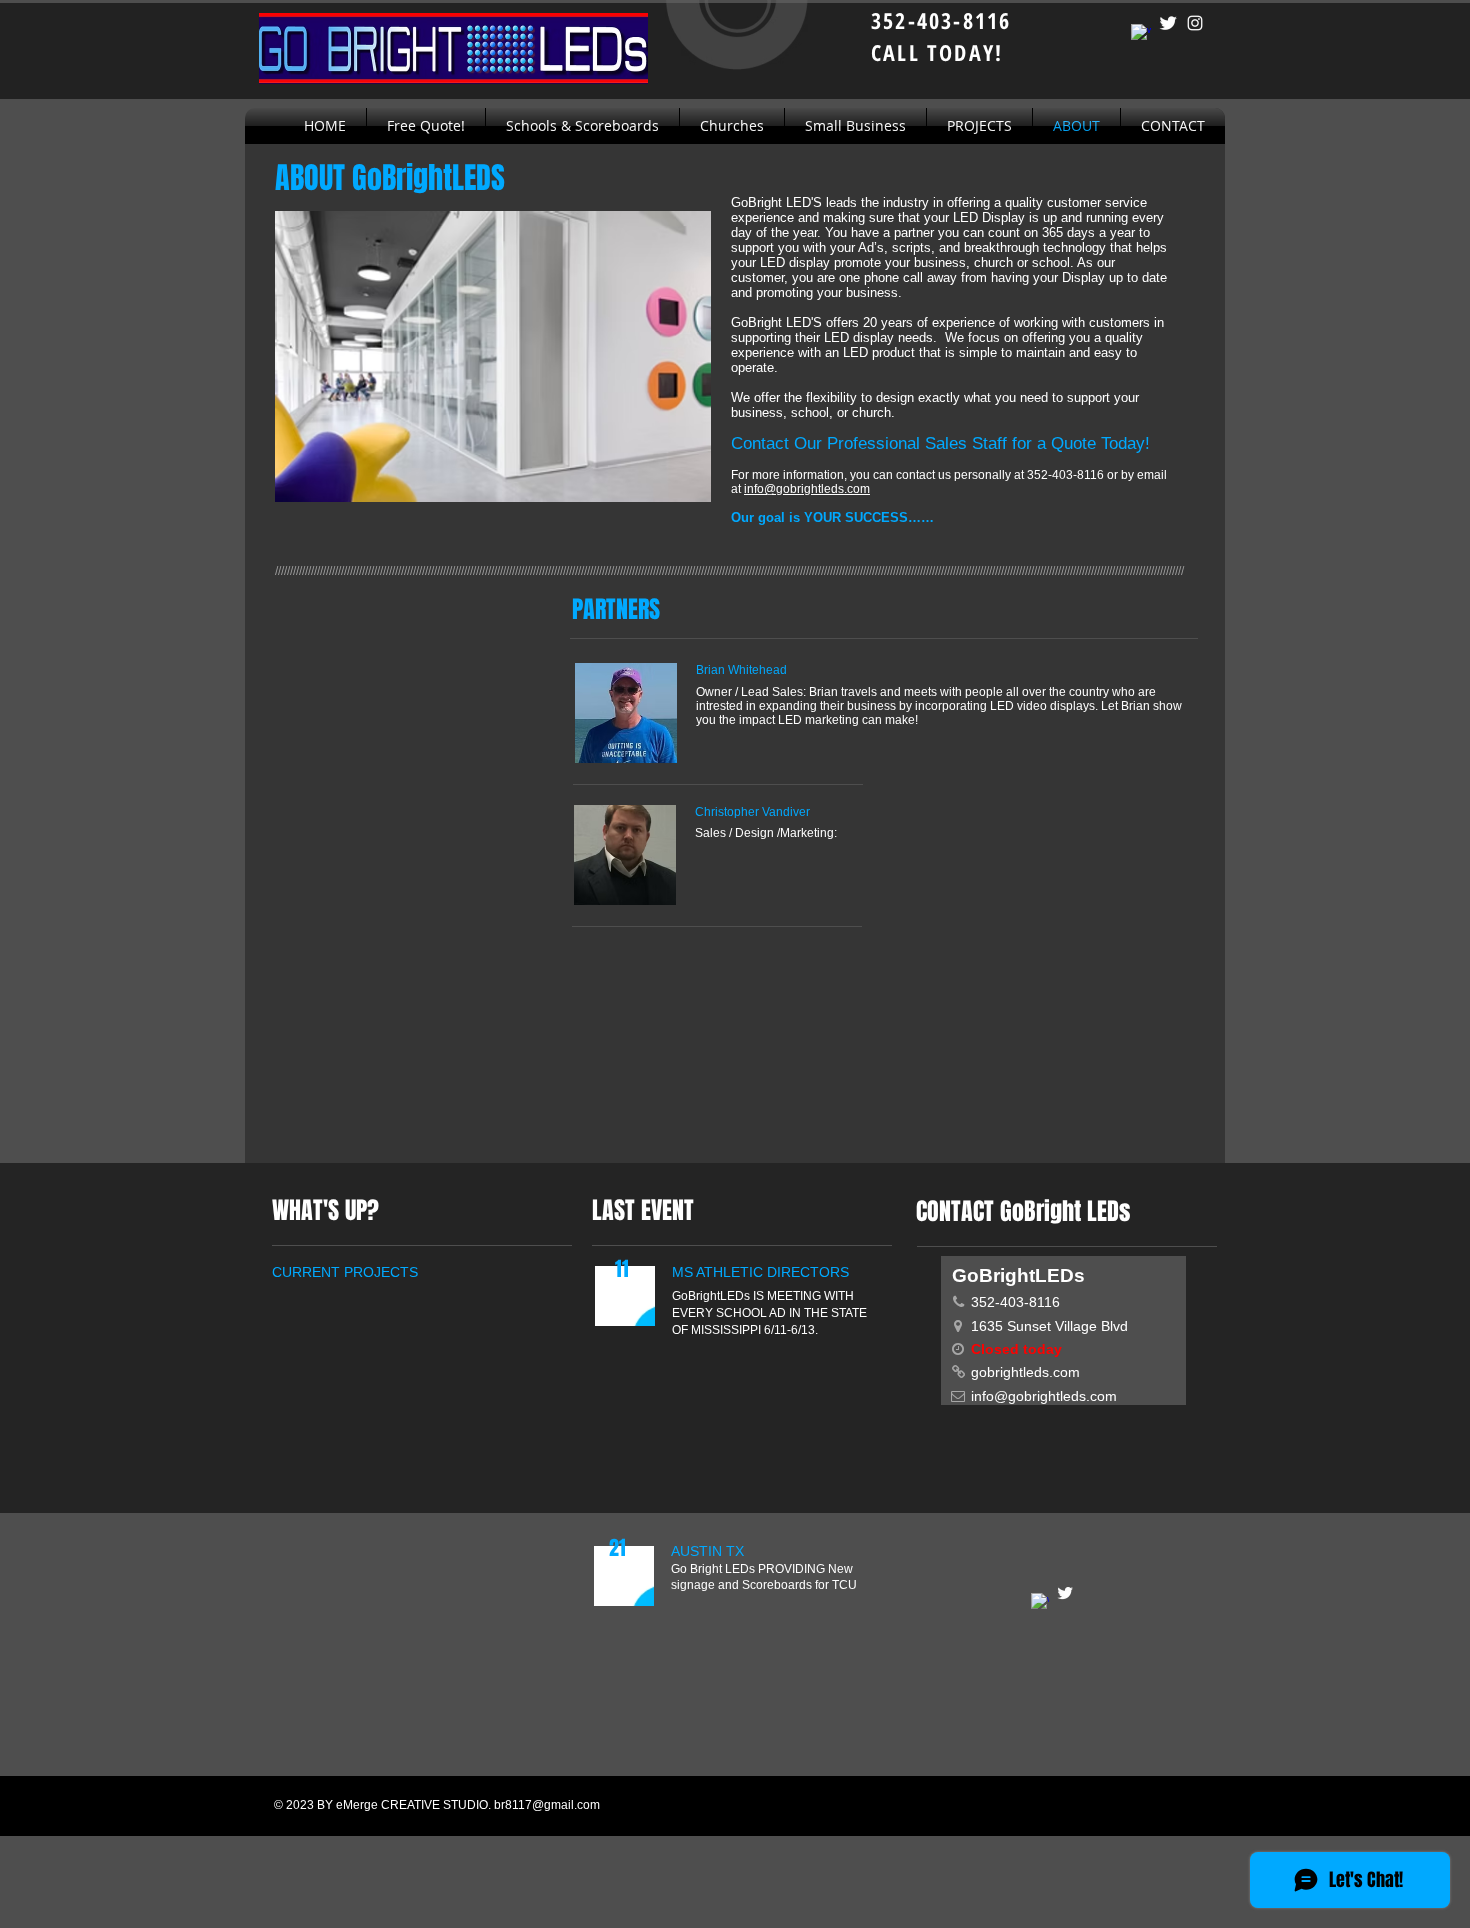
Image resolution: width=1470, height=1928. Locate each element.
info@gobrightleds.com (807, 489)
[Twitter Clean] (1168, 23)
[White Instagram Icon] (1195, 23)
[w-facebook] (1141, 34)
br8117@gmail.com (547, 1805)
